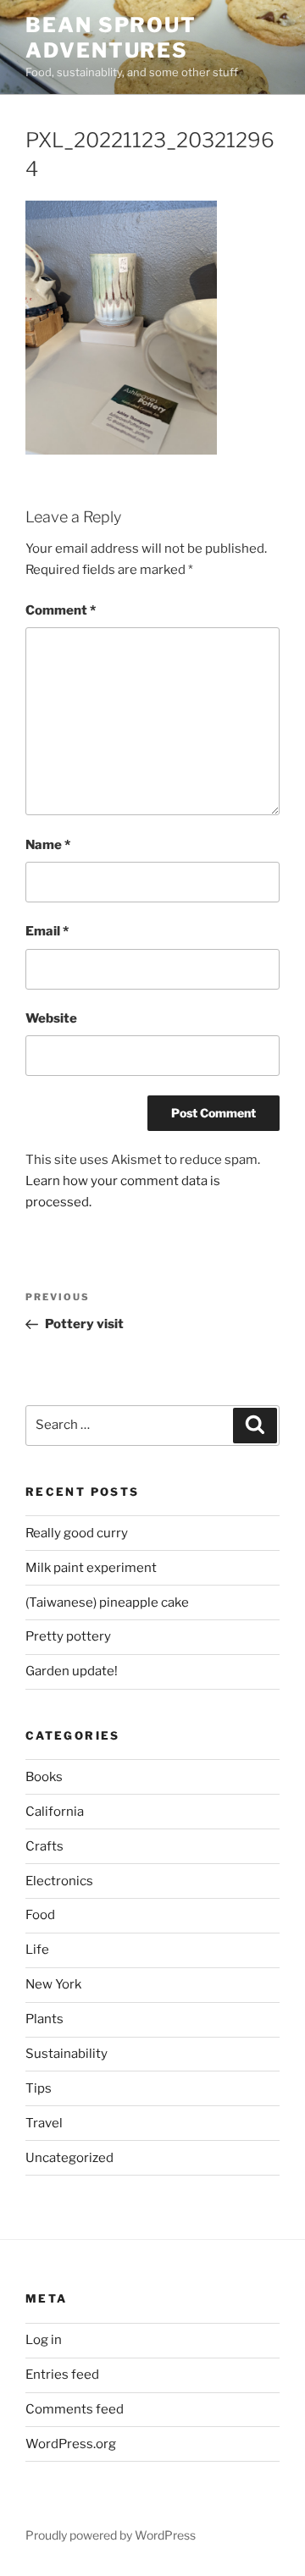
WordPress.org (71, 2444)
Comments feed (75, 2409)
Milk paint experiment (91, 1568)
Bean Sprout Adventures (111, 38)
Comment (61, 610)
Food (40, 1915)
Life (37, 1950)
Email (47, 931)
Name (48, 845)
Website (51, 1018)
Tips (39, 2088)
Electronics (59, 1881)
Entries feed (62, 2375)
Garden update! (72, 1671)
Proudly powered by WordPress (111, 2535)
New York (53, 1984)
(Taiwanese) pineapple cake (107, 1602)
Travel (44, 2123)
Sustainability (67, 2054)
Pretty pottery (68, 1636)
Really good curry (77, 1533)
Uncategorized (69, 2158)
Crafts (44, 1846)
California (55, 1812)
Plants (44, 2019)
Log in (44, 2340)
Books (44, 1777)
